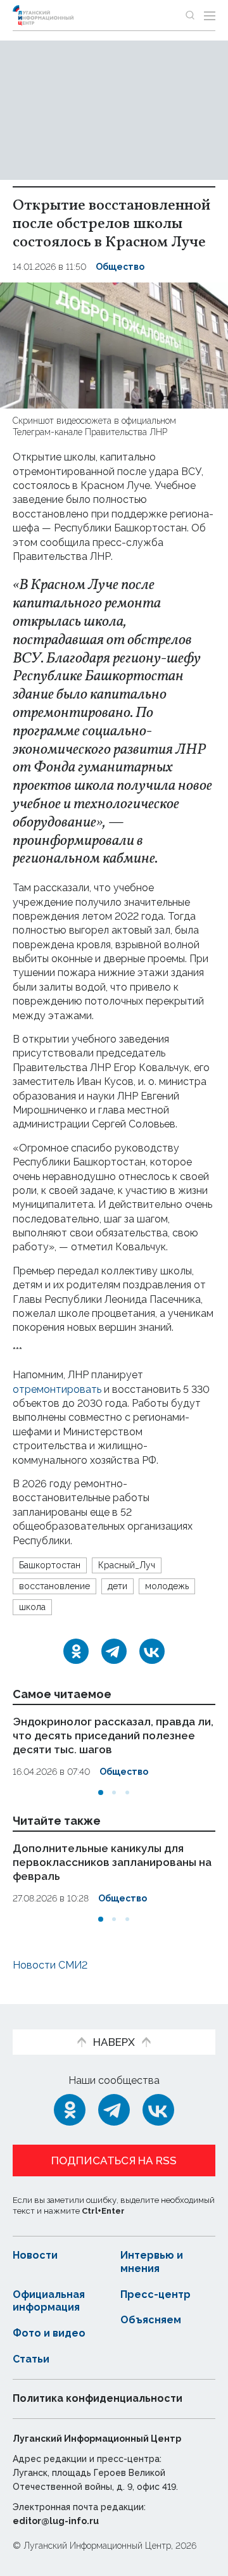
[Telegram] (114, 1651)
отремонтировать (58, 1389)
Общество (120, 267)
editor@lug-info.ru (56, 2521)
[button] (101, 1792)
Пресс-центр (155, 2294)
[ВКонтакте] (152, 1651)
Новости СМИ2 (50, 1965)
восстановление (54, 1586)
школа (32, 1607)
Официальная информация (49, 2301)
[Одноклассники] (76, 1651)
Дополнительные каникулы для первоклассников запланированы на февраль (112, 1862)
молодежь (167, 1586)
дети (117, 1586)
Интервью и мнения (152, 2262)
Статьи (31, 2359)
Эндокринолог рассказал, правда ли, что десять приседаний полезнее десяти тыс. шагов (113, 1735)
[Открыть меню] (210, 15)
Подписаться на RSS (114, 2160)
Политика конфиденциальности (98, 2398)
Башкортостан (50, 1565)
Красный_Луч (127, 1565)
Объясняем (151, 2320)
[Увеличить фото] (114, 344)
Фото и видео (49, 2333)
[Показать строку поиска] (190, 15)
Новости (35, 2255)
